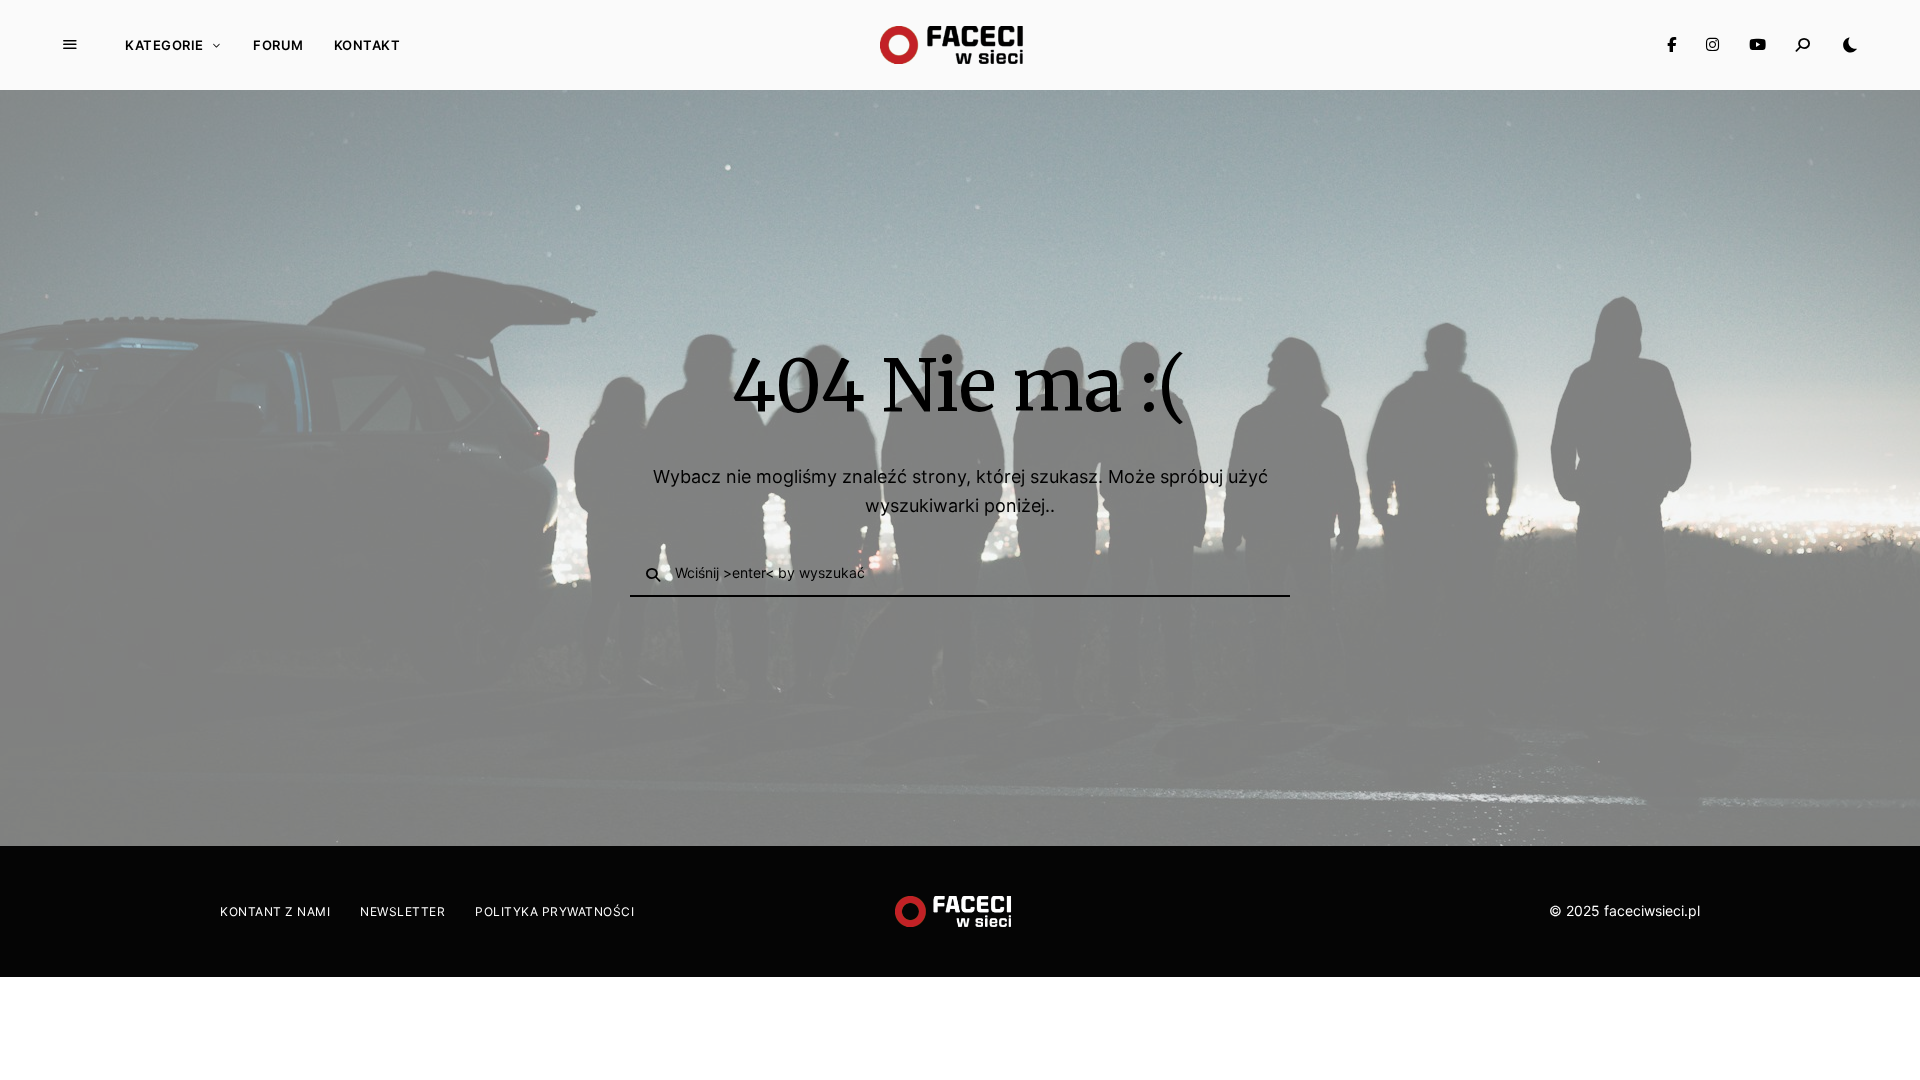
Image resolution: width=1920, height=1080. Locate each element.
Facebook (1671, 45)
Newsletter (402, 911)
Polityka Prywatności (554, 911)
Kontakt (367, 45)
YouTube (1757, 45)
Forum (278, 45)
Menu (70, 45)
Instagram (1712, 45)
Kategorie (164, 45)
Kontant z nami (275, 911)
